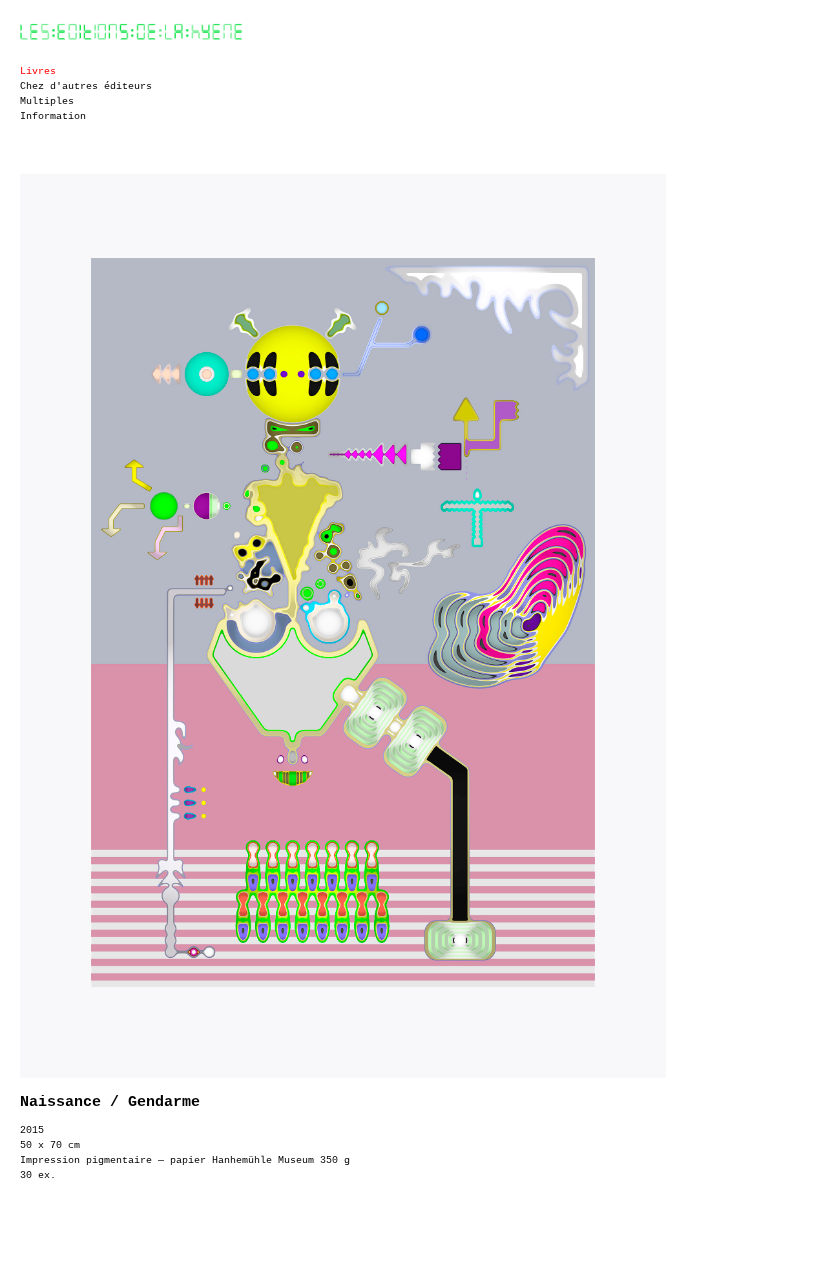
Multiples (47, 101)
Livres (38, 71)
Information (53, 116)
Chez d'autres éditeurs (86, 86)
